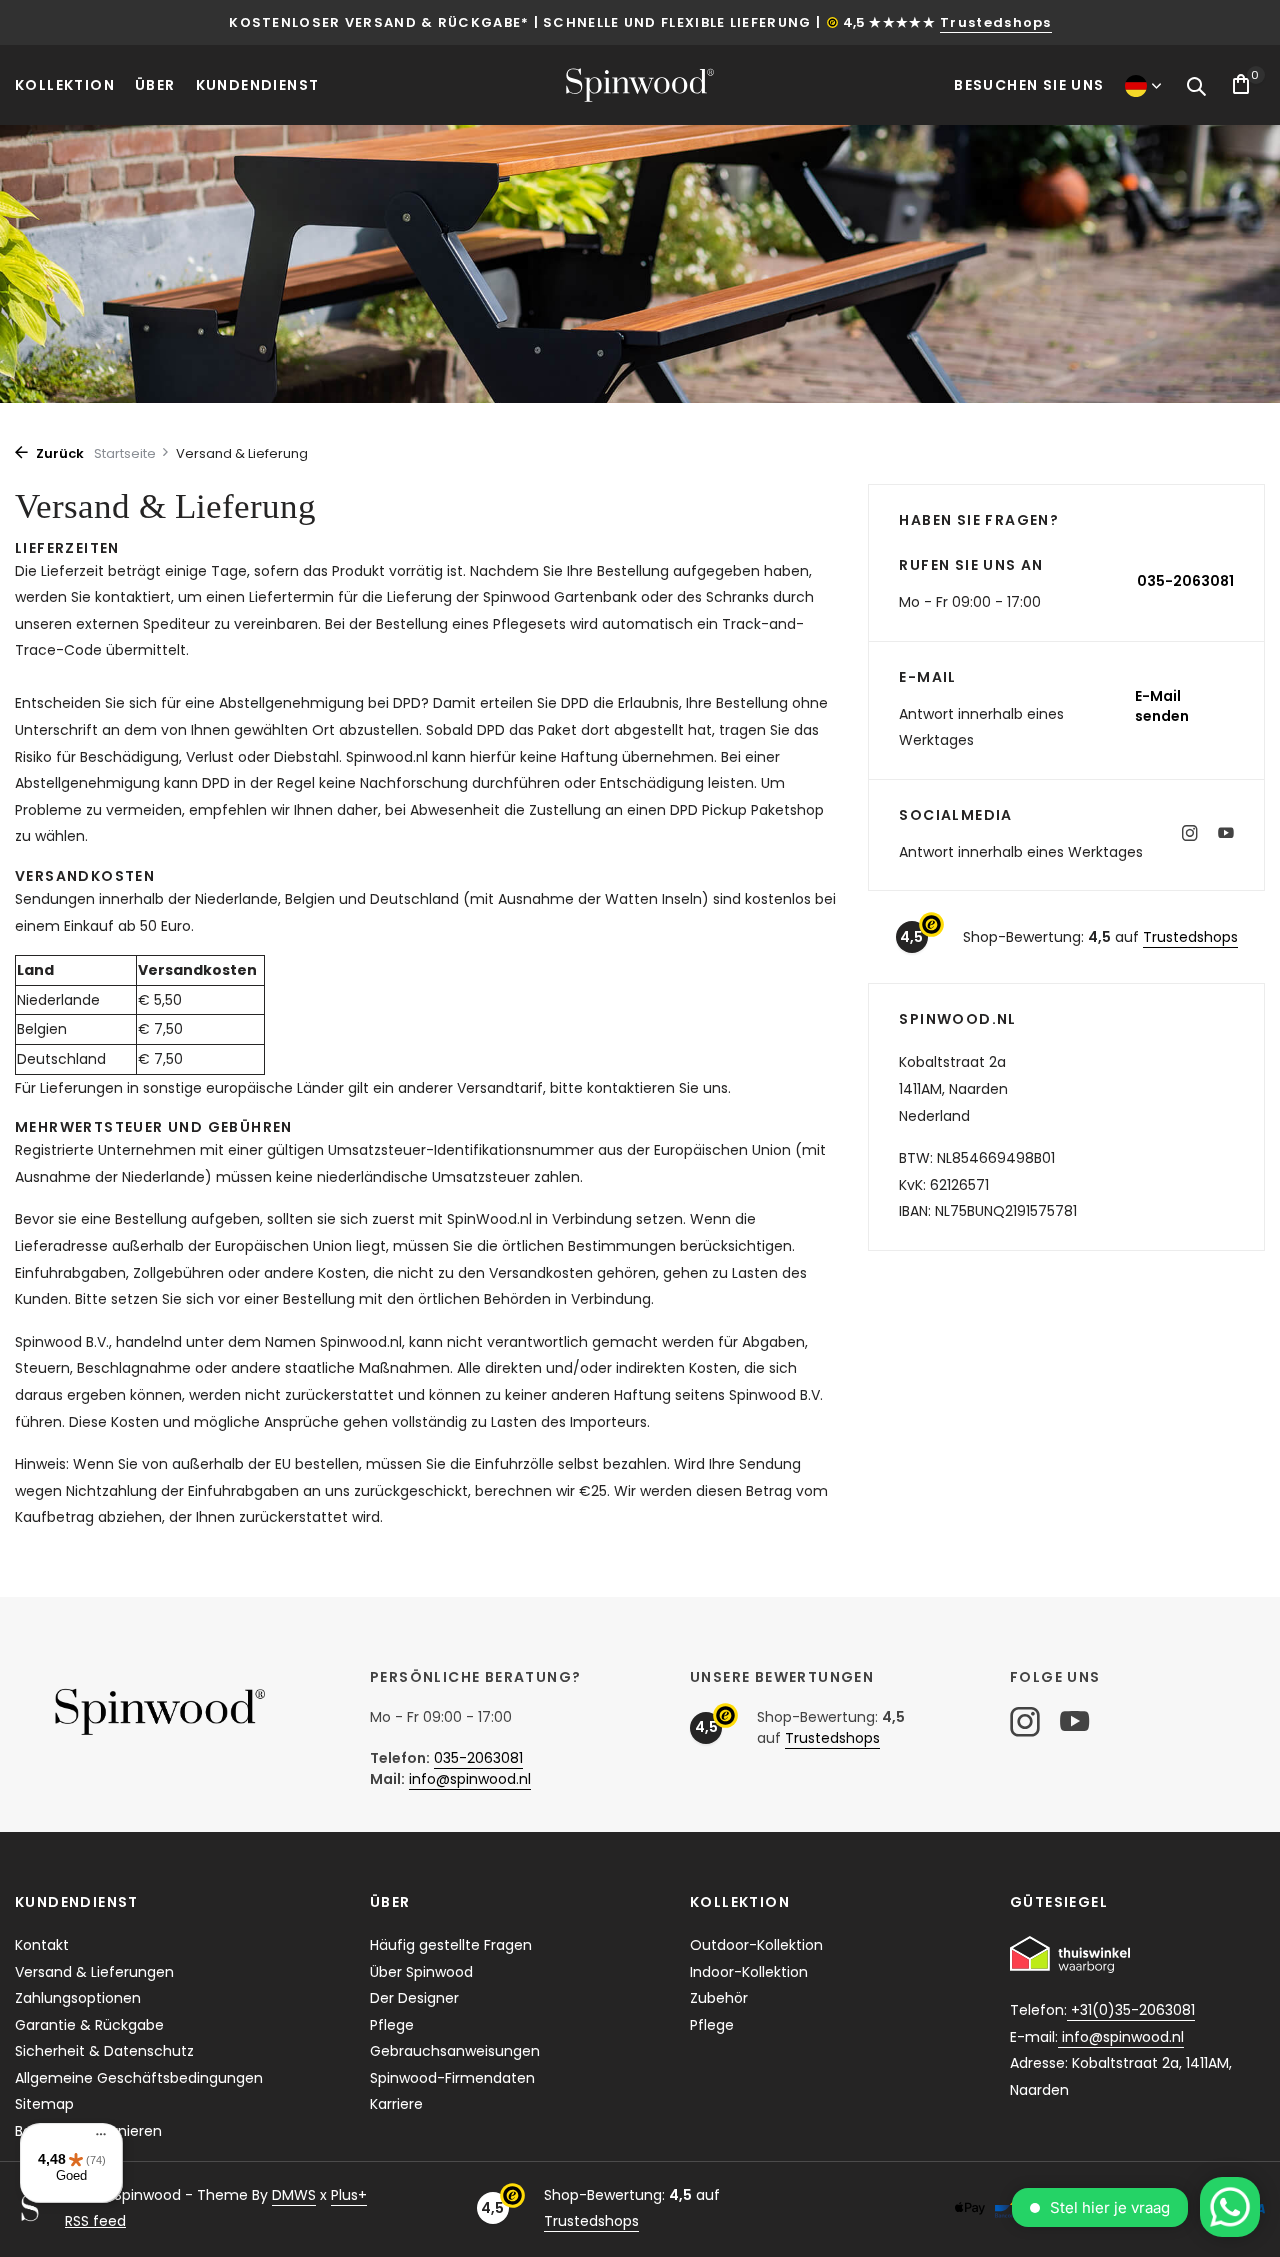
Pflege (392, 2025)
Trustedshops (996, 22)
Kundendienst (258, 85)
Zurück (58, 453)
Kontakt (42, 1945)
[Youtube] (1226, 835)
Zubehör (719, 1998)
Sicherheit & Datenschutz (104, 2051)
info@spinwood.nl (470, 1779)
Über (155, 85)
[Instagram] (1190, 835)
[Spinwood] (640, 84)
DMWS (294, 2195)
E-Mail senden (1162, 706)
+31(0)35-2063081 (1131, 2010)
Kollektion (65, 85)
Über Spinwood (421, 1972)
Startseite (125, 453)
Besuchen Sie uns (1029, 85)
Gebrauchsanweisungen (455, 2051)
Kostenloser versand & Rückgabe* (379, 22)
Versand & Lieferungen (94, 1972)
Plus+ (349, 2195)
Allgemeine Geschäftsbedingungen (139, 2078)
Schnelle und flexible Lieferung (677, 22)
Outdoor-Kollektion (756, 1945)
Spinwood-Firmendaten (452, 2078)
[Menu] (96, 2137)
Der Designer (414, 1998)
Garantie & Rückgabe (89, 2025)
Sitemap (44, 2104)
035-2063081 (1185, 581)
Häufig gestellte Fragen (451, 1945)
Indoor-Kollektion (749, 1972)
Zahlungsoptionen (78, 1998)
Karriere (396, 2104)
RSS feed (95, 2221)
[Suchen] (1196, 87)
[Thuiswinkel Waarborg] (1070, 1954)
